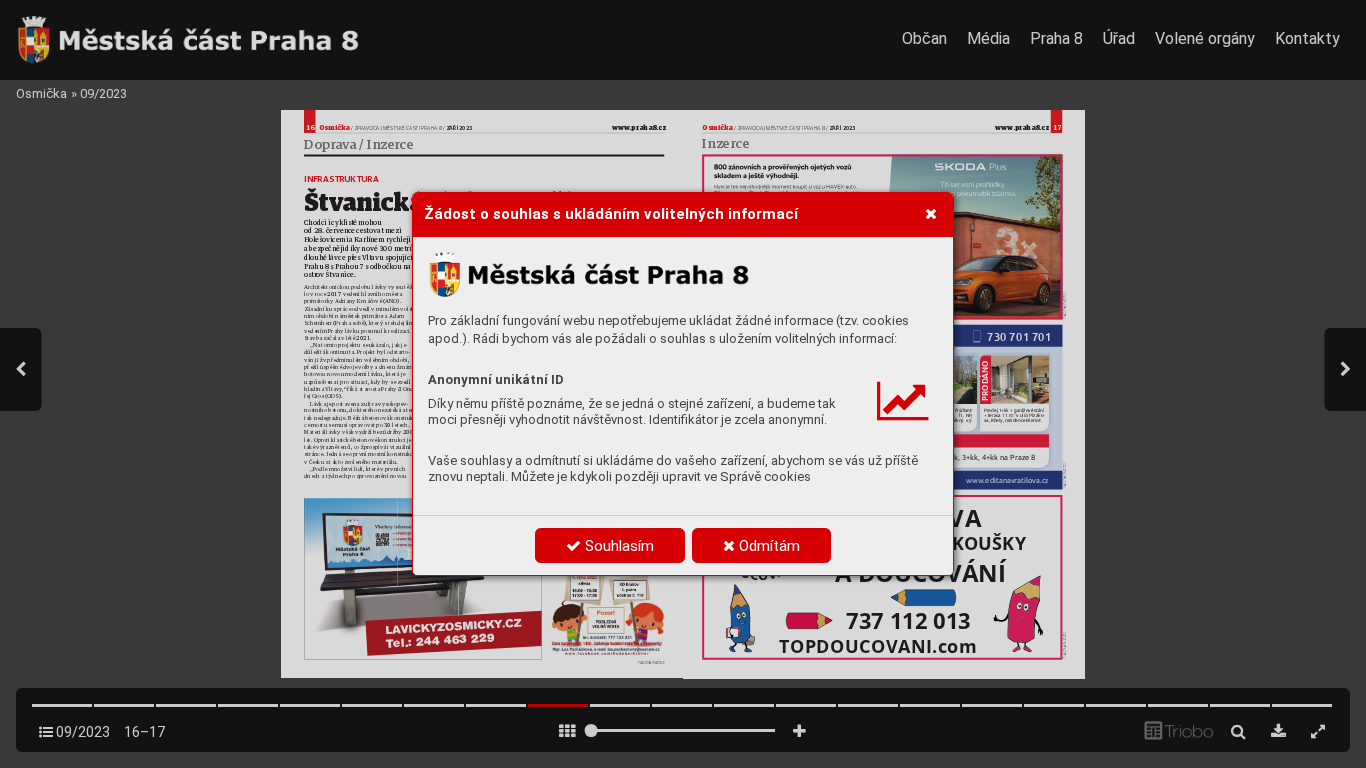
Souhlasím (617, 546)
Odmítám (767, 546)
